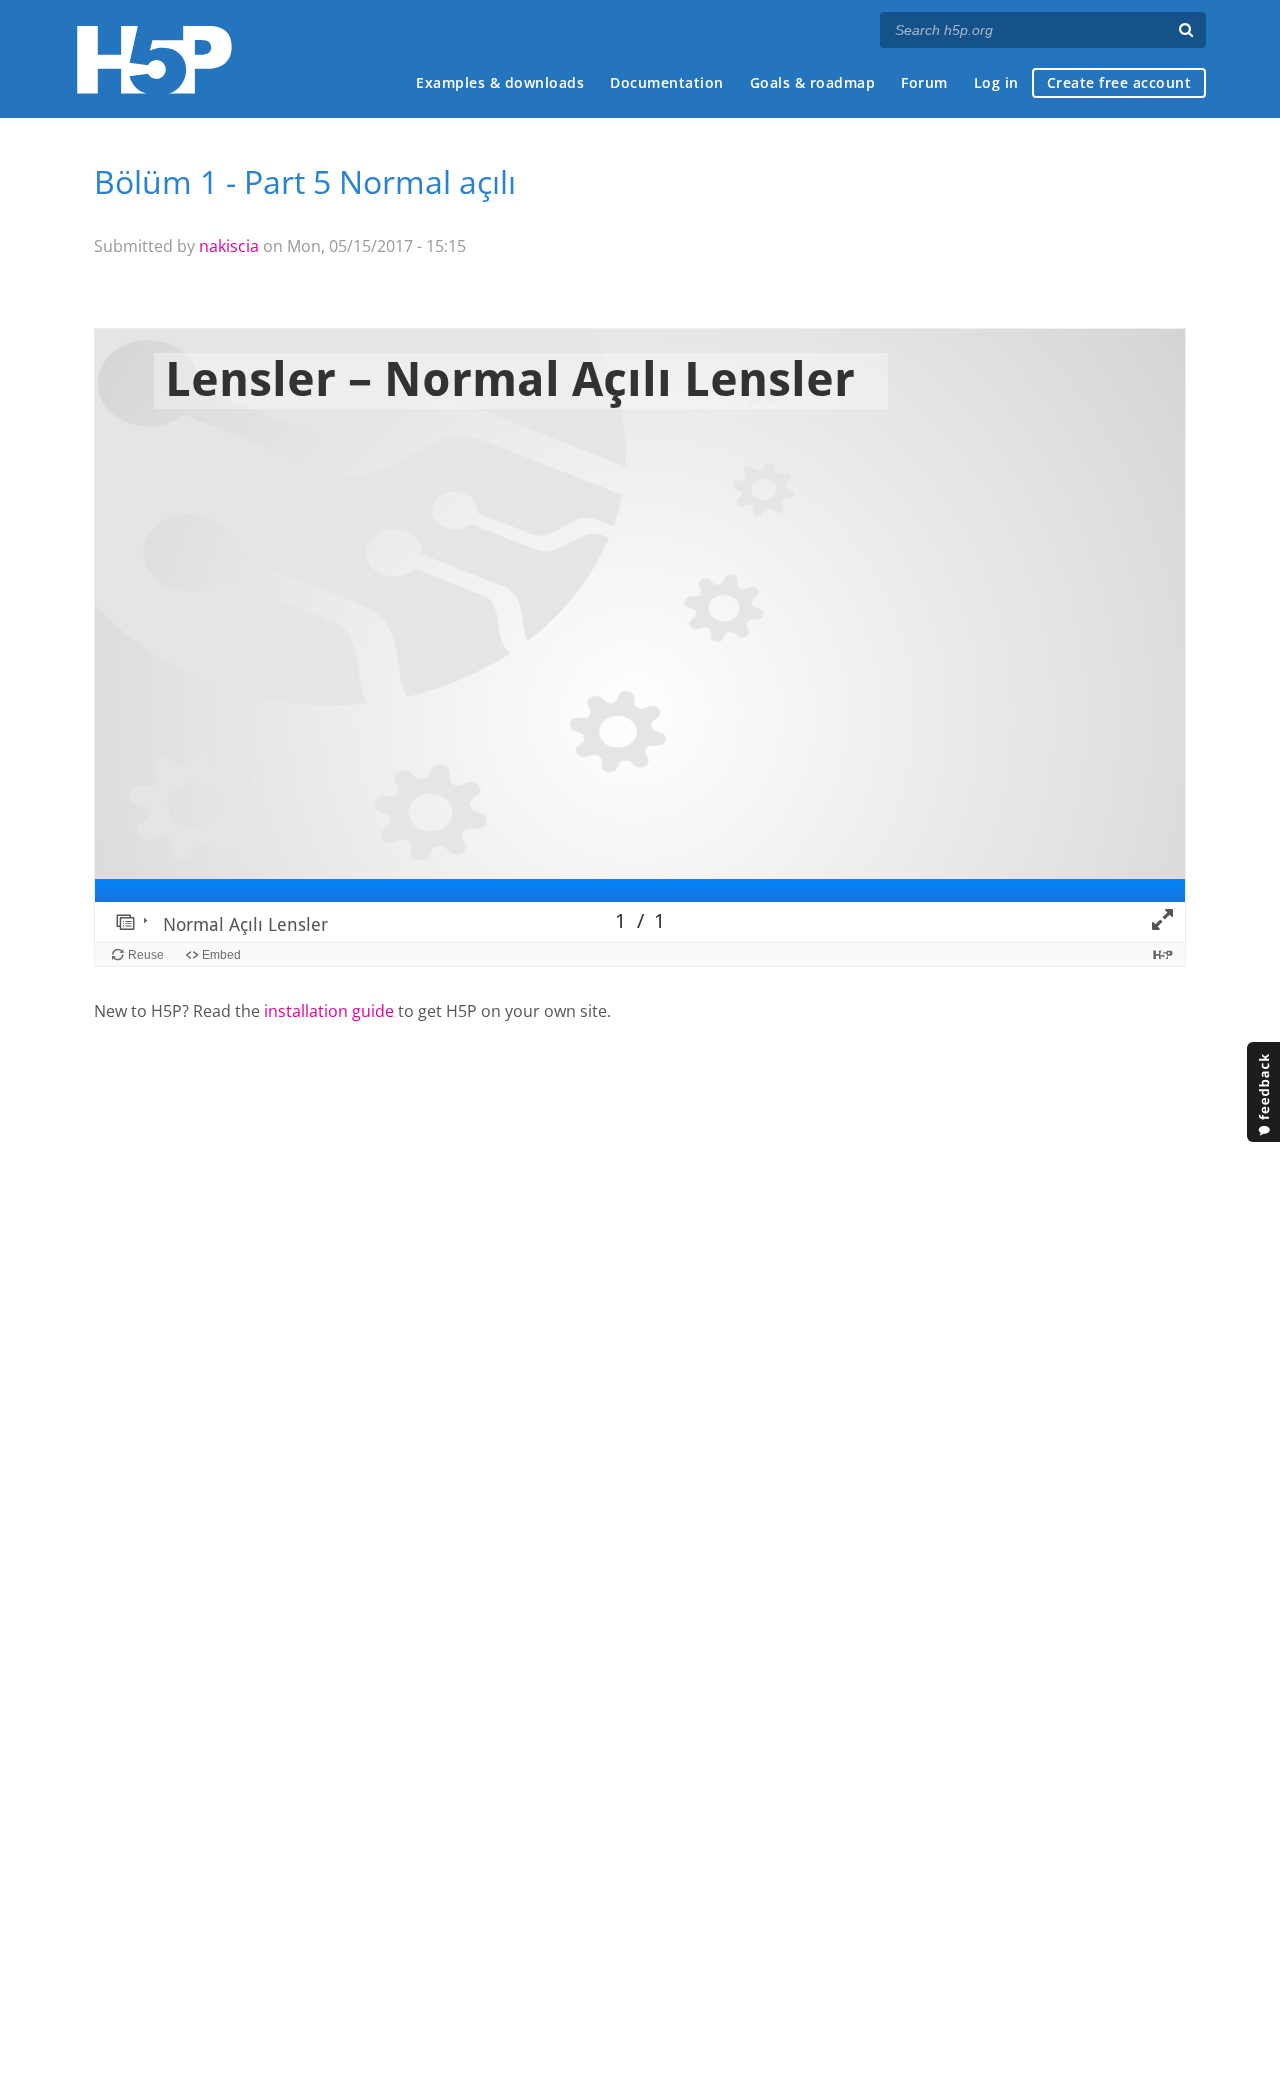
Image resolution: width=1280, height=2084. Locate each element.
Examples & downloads (500, 82)
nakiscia (229, 246)
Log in (996, 82)
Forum (924, 82)
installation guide (329, 1011)
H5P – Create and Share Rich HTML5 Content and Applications (154, 59)
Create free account (1119, 82)
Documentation (667, 82)
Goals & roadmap (813, 82)
